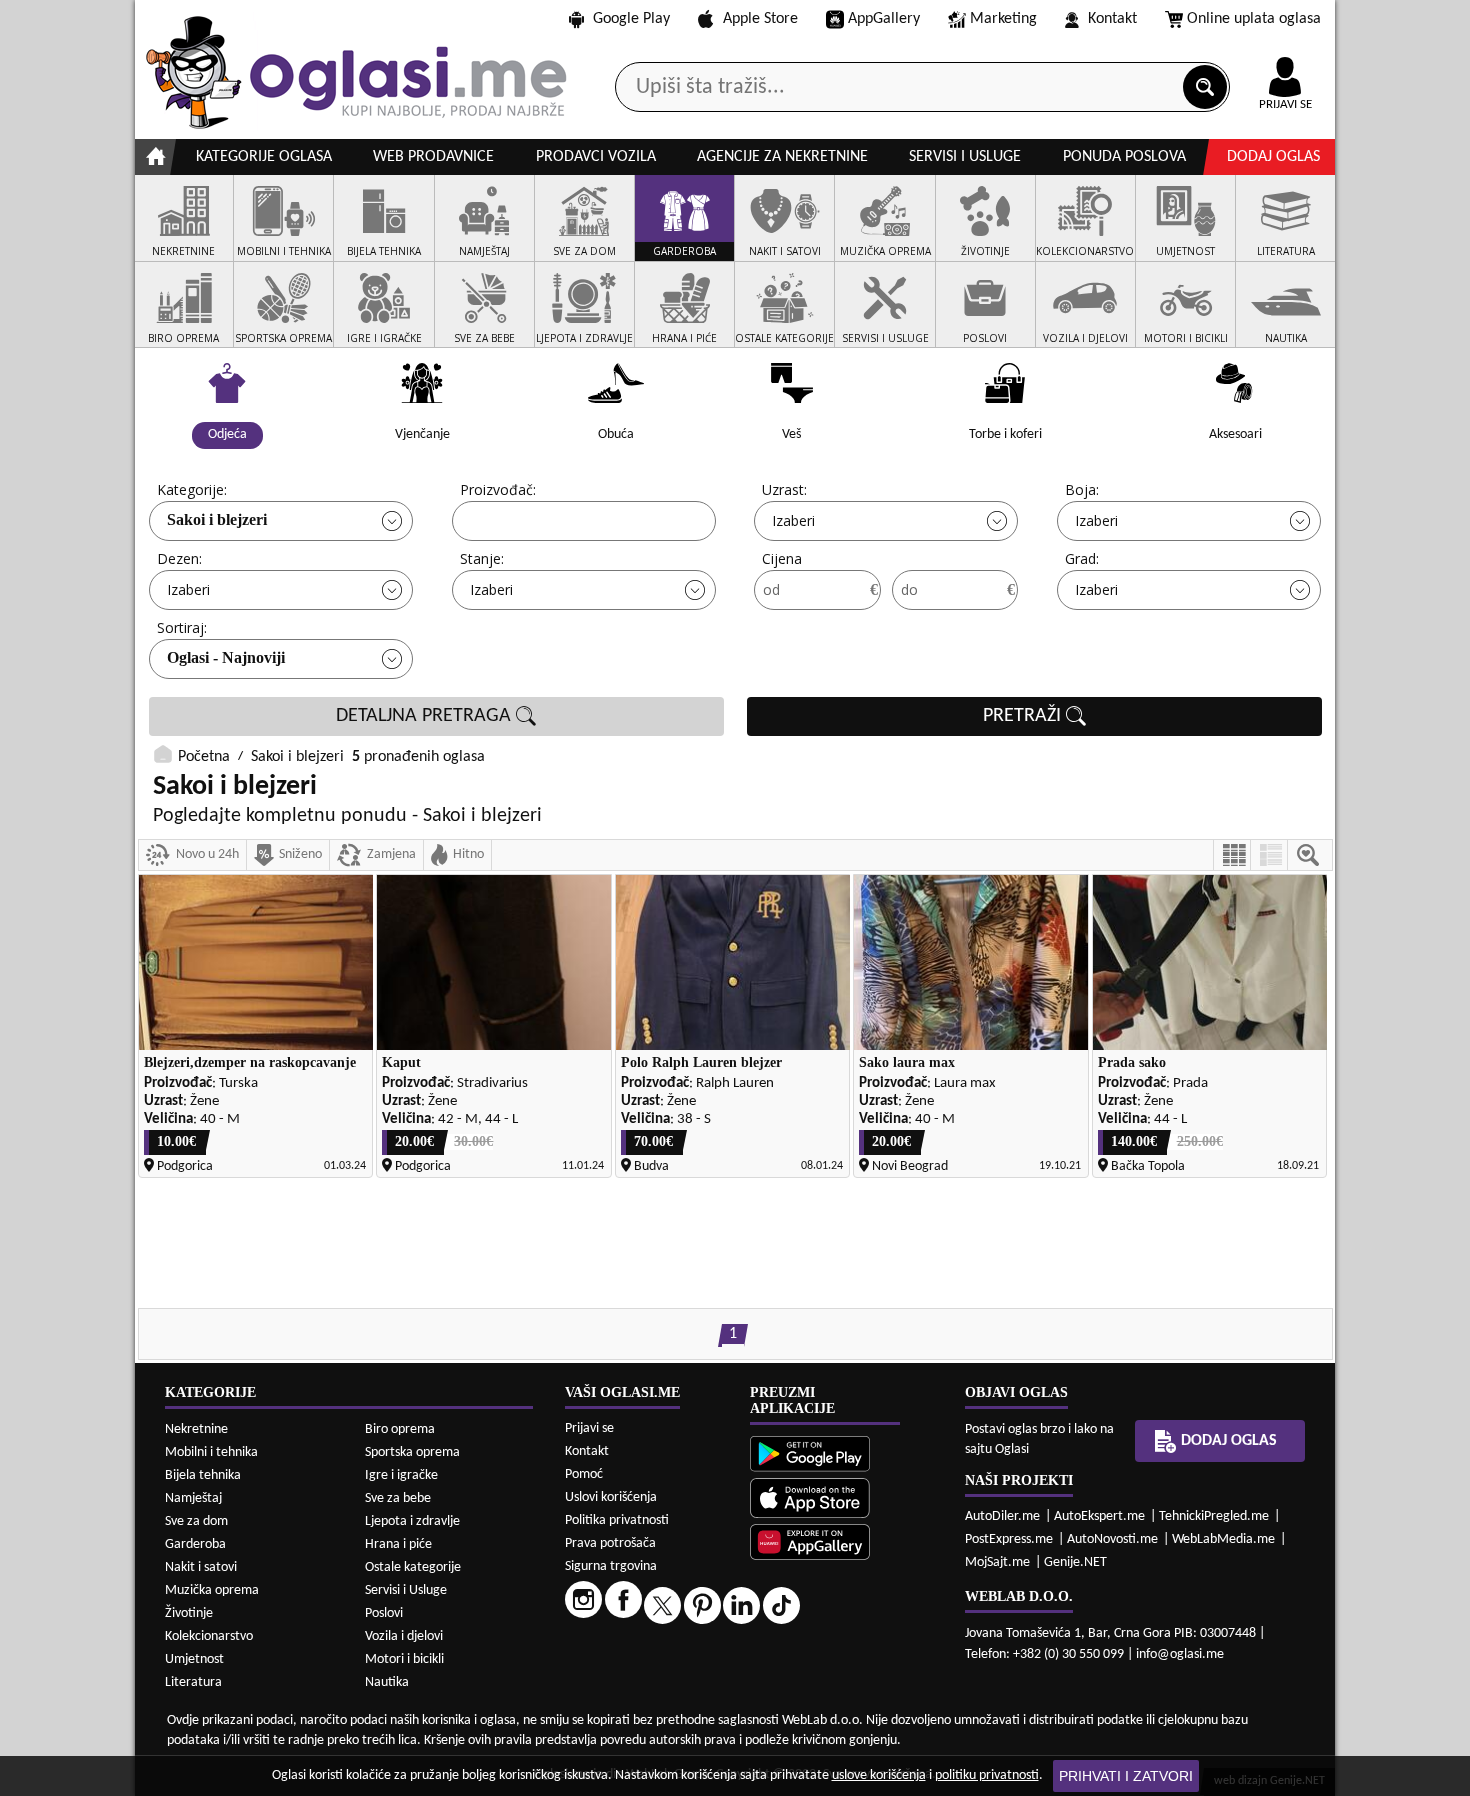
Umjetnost (194, 1659)
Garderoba (195, 1544)
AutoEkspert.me (1099, 1516)
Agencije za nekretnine (782, 157)
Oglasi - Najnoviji (226, 657)
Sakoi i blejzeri (217, 519)
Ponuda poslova (1124, 157)
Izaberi (793, 520)
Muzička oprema (212, 1590)
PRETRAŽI (1024, 716)
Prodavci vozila (596, 157)
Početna (204, 757)
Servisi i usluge (965, 157)
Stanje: (482, 558)
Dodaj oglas (1273, 157)
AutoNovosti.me (1112, 1539)
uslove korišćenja (879, 1775)
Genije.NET (1075, 1562)
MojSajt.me (997, 1562)
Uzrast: (784, 489)
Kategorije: (192, 489)
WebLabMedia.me (1223, 1539)
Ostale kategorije (413, 1567)
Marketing (1003, 19)
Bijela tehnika (203, 1475)
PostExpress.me (1009, 1539)
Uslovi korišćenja (611, 1497)
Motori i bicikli (404, 1659)
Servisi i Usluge (406, 1590)
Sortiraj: (182, 627)
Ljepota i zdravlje (412, 1521)
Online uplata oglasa (1254, 19)
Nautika (387, 1682)
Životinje (189, 1613)
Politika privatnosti (617, 1520)
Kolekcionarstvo (209, 1636)
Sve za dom (196, 1521)
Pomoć (584, 1474)
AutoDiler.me (1002, 1516)
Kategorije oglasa (264, 157)
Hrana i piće (398, 1544)
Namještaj (193, 1498)
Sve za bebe (398, 1498)
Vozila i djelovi (404, 1636)
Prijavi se (589, 1428)
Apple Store (760, 19)
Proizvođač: (498, 489)
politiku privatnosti (987, 1775)
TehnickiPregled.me (1214, 1516)
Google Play (631, 19)
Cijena (782, 558)
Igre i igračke (401, 1475)
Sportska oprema (412, 1452)
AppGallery (884, 19)
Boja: (1082, 489)
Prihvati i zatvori (1126, 1776)
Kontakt (1112, 19)
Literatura (193, 1682)
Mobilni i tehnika (211, 1452)
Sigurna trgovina (611, 1566)
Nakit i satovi (201, 1567)
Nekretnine (196, 1429)
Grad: (1082, 558)
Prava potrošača (610, 1543)
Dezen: (179, 558)
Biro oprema (400, 1429)
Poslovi (384, 1613)
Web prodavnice (433, 157)
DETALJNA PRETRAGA (426, 716)
